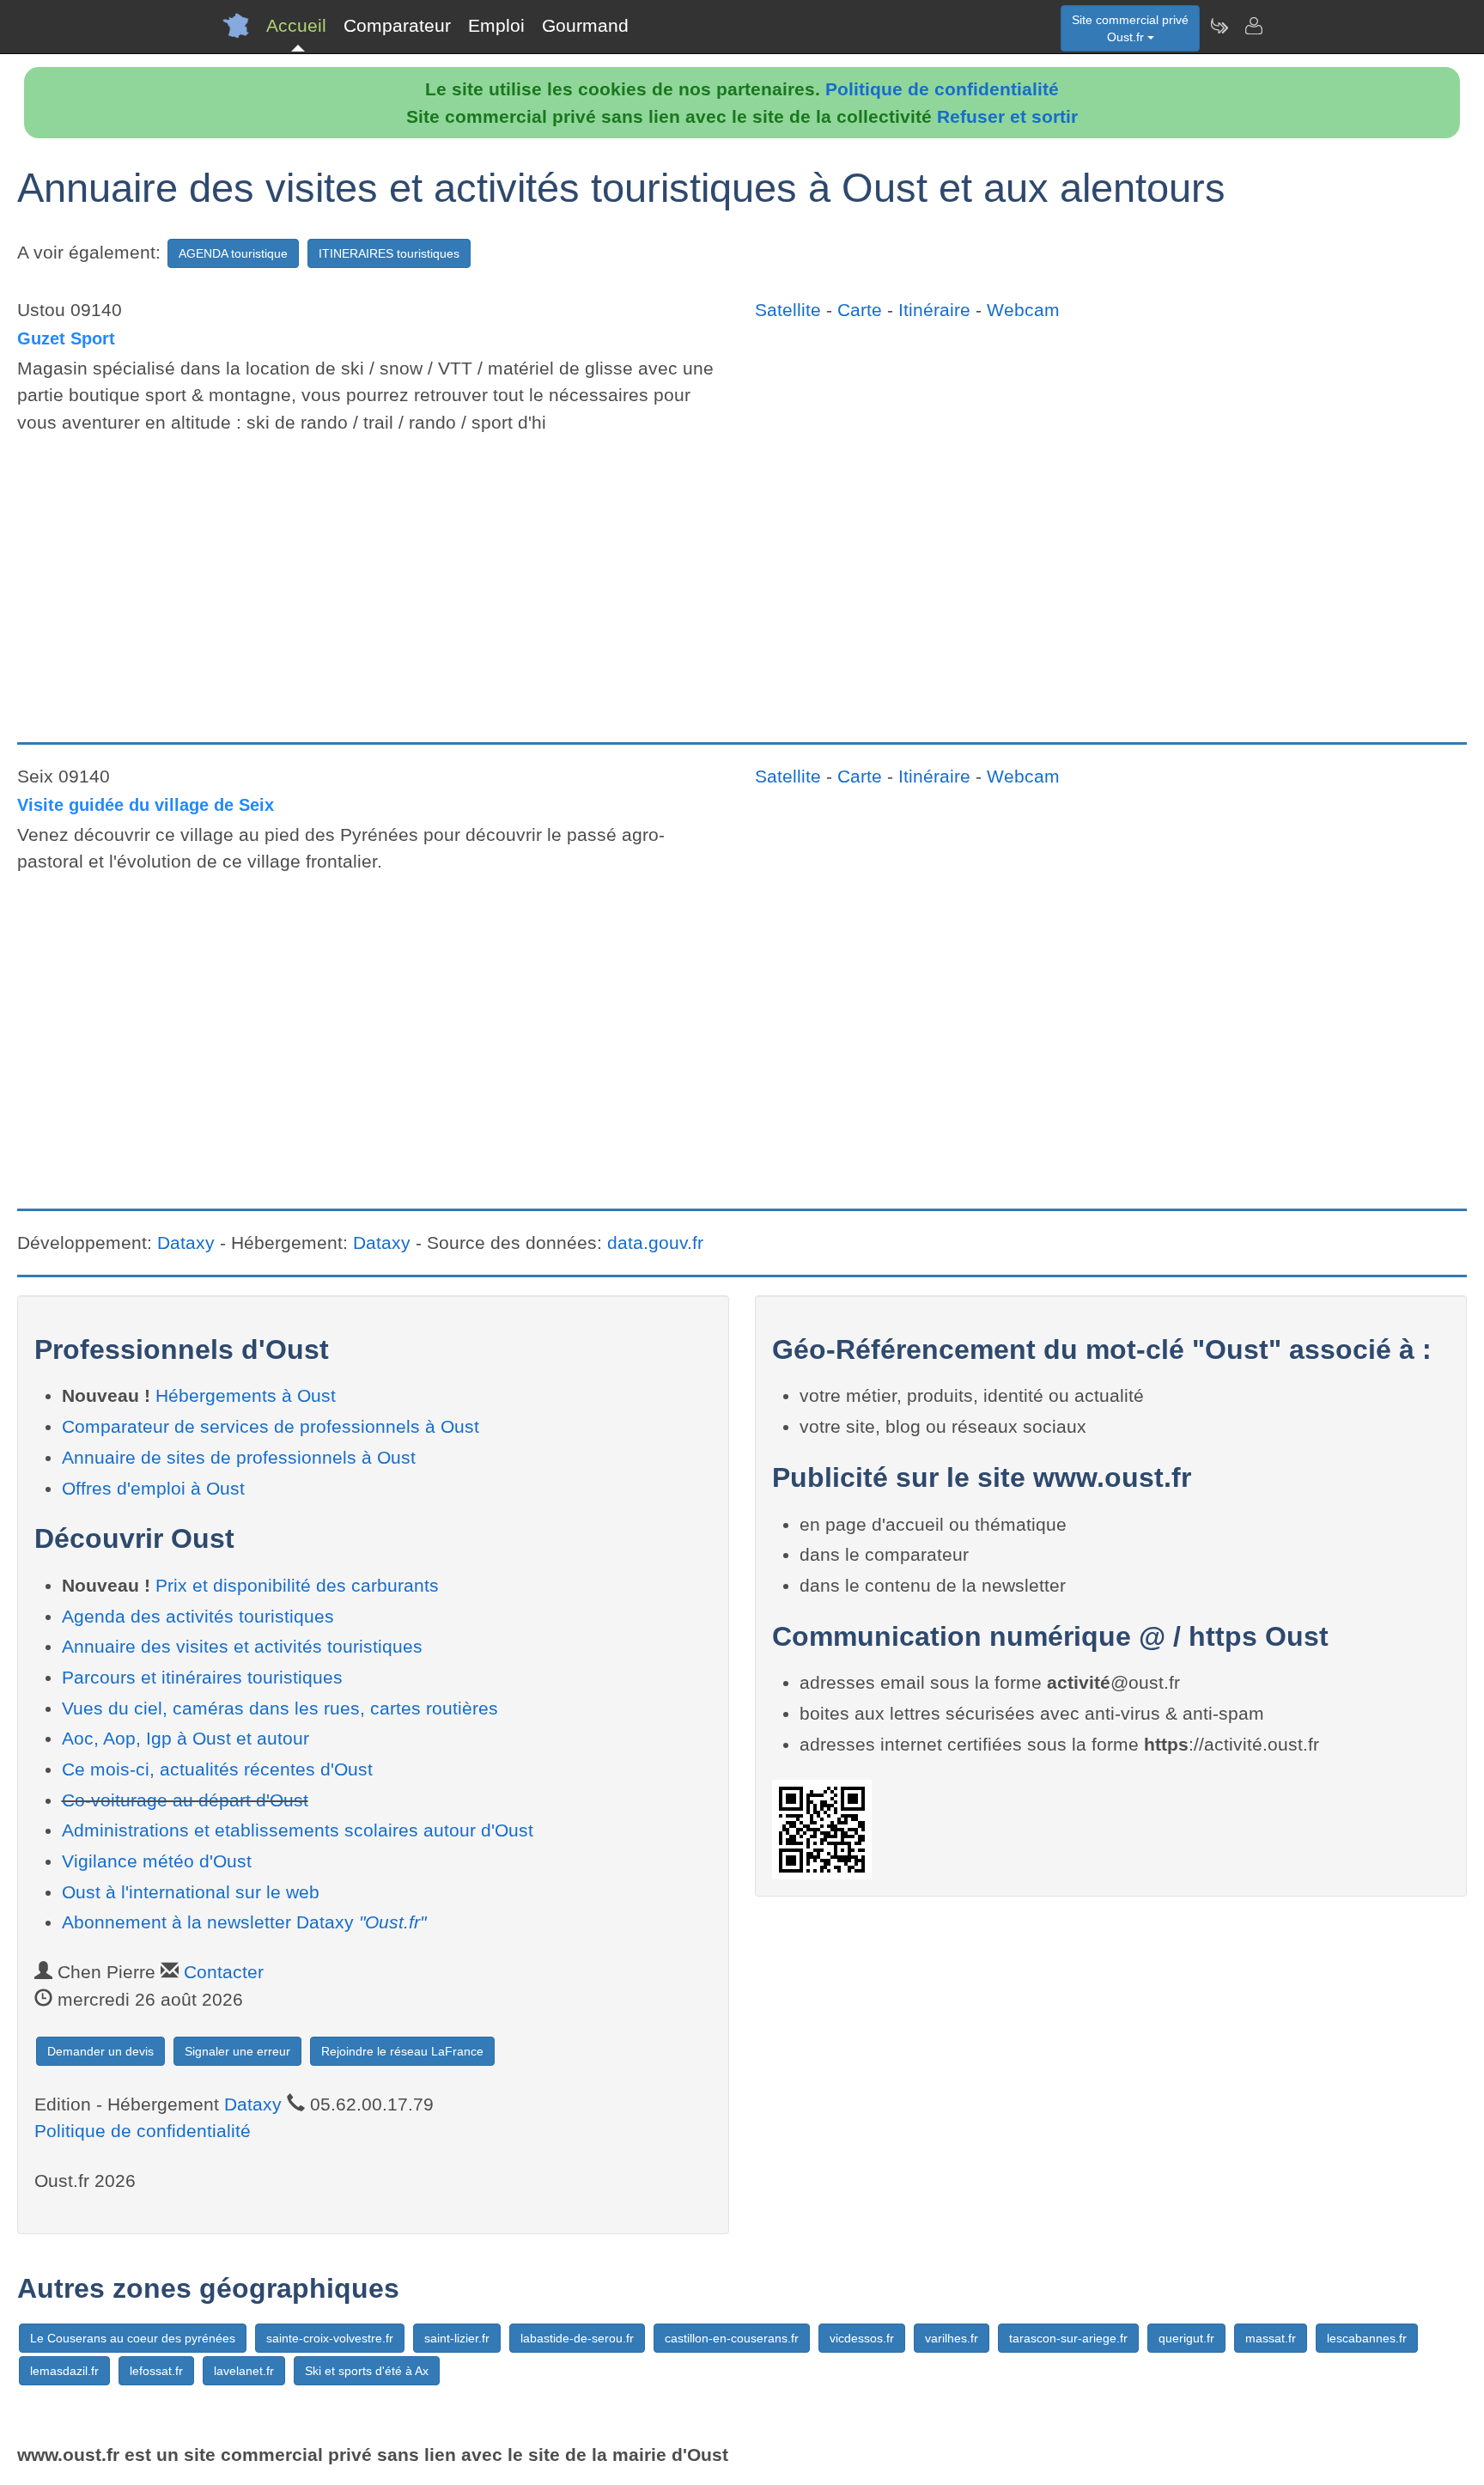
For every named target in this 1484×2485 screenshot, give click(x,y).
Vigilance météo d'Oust (157, 1861)
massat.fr (1271, 2338)
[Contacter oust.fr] (1253, 26)
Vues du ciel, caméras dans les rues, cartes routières (280, 1708)
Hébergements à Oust (246, 1395)
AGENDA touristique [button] (233, 253)
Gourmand (585, 25)
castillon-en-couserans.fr (732, 2338)
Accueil (296, 25)
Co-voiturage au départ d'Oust (185, 1800)
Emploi (496, 25)
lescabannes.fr (1367, 2338)
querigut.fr (1186, 2338)
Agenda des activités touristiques (198, 1616)
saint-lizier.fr (457, 2338)
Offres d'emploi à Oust (153, 1488)
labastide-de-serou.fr (577, 2338)
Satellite (788, 310)
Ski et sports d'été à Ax (367, 2371)
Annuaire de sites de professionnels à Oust (239, 1457)
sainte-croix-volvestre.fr (330, 2338)
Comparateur (397, 25)
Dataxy (186, 1242)
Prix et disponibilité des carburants (297, 1585)
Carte (860, 310)
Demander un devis (100, 2051)
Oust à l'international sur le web (191, 1892)
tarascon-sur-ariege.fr (1068, 2338)
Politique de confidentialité (942, 89)
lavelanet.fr (244, 2371)
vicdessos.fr (862, 2338)
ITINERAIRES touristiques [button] (389, 253)
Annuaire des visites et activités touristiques (242, 1646)
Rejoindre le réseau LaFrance (402, 2051)
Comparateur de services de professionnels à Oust (271, 1426)
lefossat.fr (156, 2371)
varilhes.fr (952, 2338)
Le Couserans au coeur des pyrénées (133, 2338)
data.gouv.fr (655, 1242)
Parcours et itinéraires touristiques (202, 1677)
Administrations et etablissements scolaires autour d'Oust (298, 1830)
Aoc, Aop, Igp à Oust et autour (185, 1738)
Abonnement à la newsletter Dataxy (244, 1922)
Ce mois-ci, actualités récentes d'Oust (217, 1769)
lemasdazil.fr (64, 2371)
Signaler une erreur (237, 2051)
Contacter (224, 1972)
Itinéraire (934, 310)
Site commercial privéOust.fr (1130, 28)
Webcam (1023, 310)
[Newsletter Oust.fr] (1219, 26)
